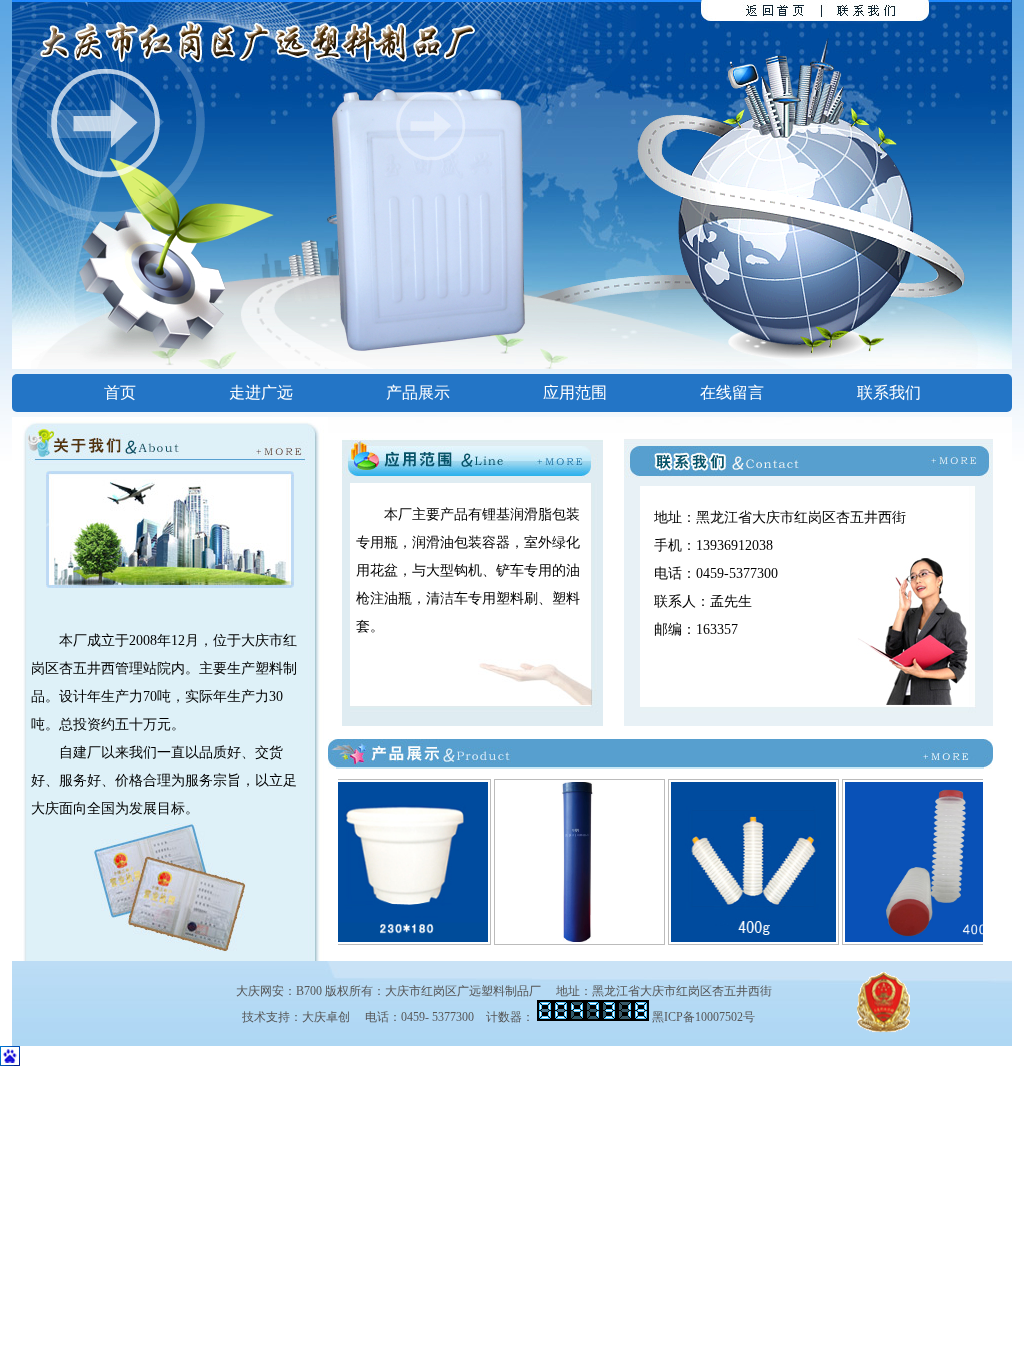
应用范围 (575, 392)
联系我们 (889, 392)
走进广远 (261, 392)
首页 (120, 392)
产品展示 (418, 392)
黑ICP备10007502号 (703, 1017)
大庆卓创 (326, 1017)
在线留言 (732, 392)
